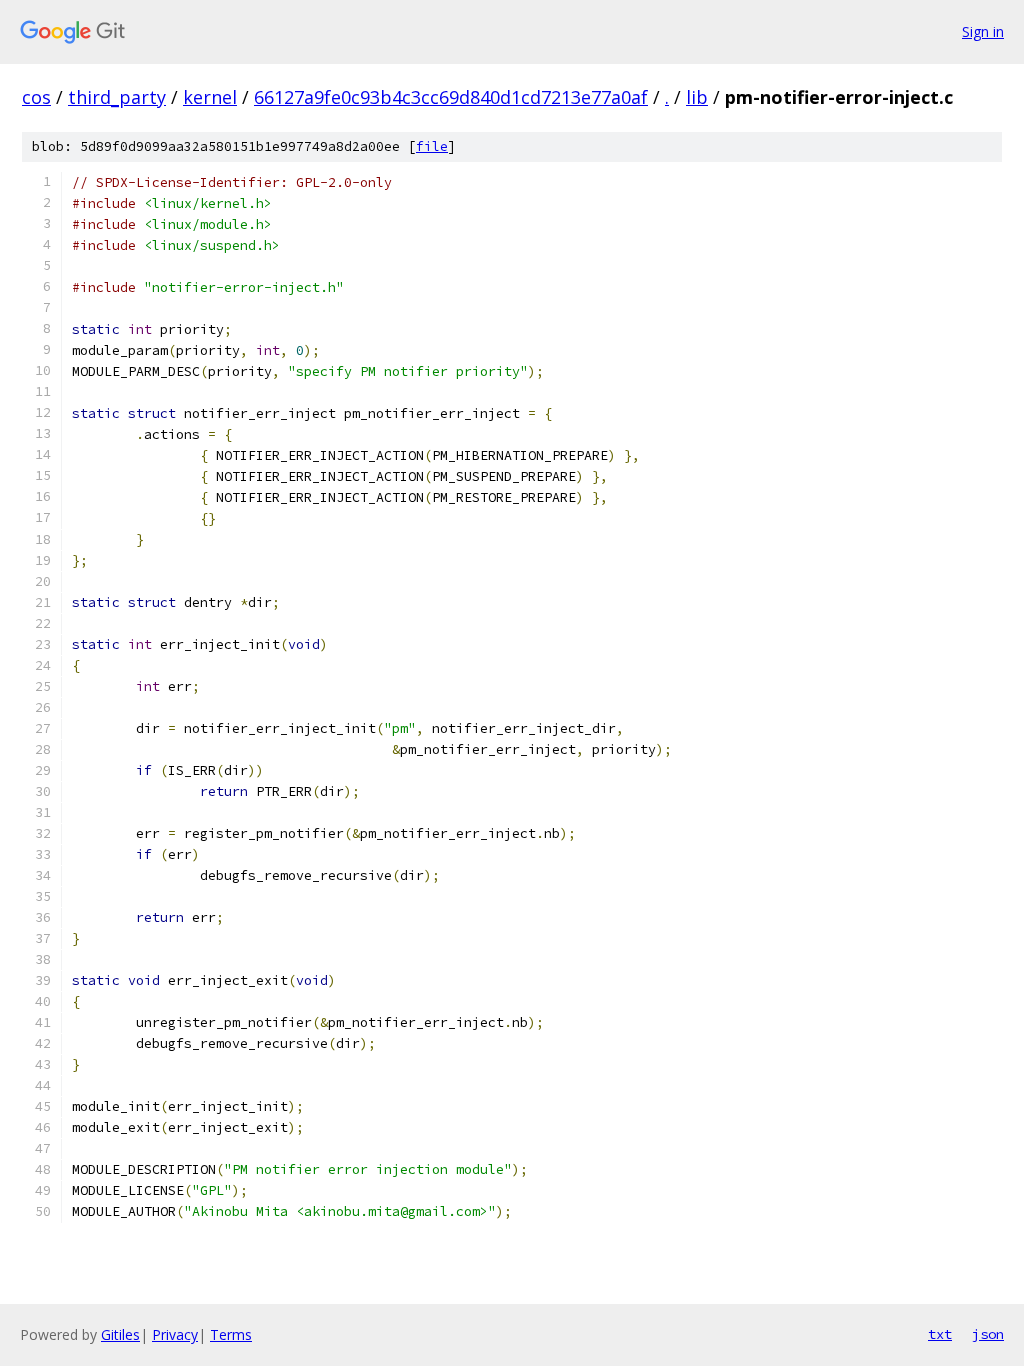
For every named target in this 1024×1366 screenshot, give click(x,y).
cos (36, 97)
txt (940, 1334)
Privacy (175, 1334)
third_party (117, 97)
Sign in (983, 31)
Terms (231, 1334)
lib (697, 97)
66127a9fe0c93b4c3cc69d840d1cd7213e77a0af (451, 97)
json (988, 1334)
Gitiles (120, 1334)
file (432, 146)
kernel (210, 97)
